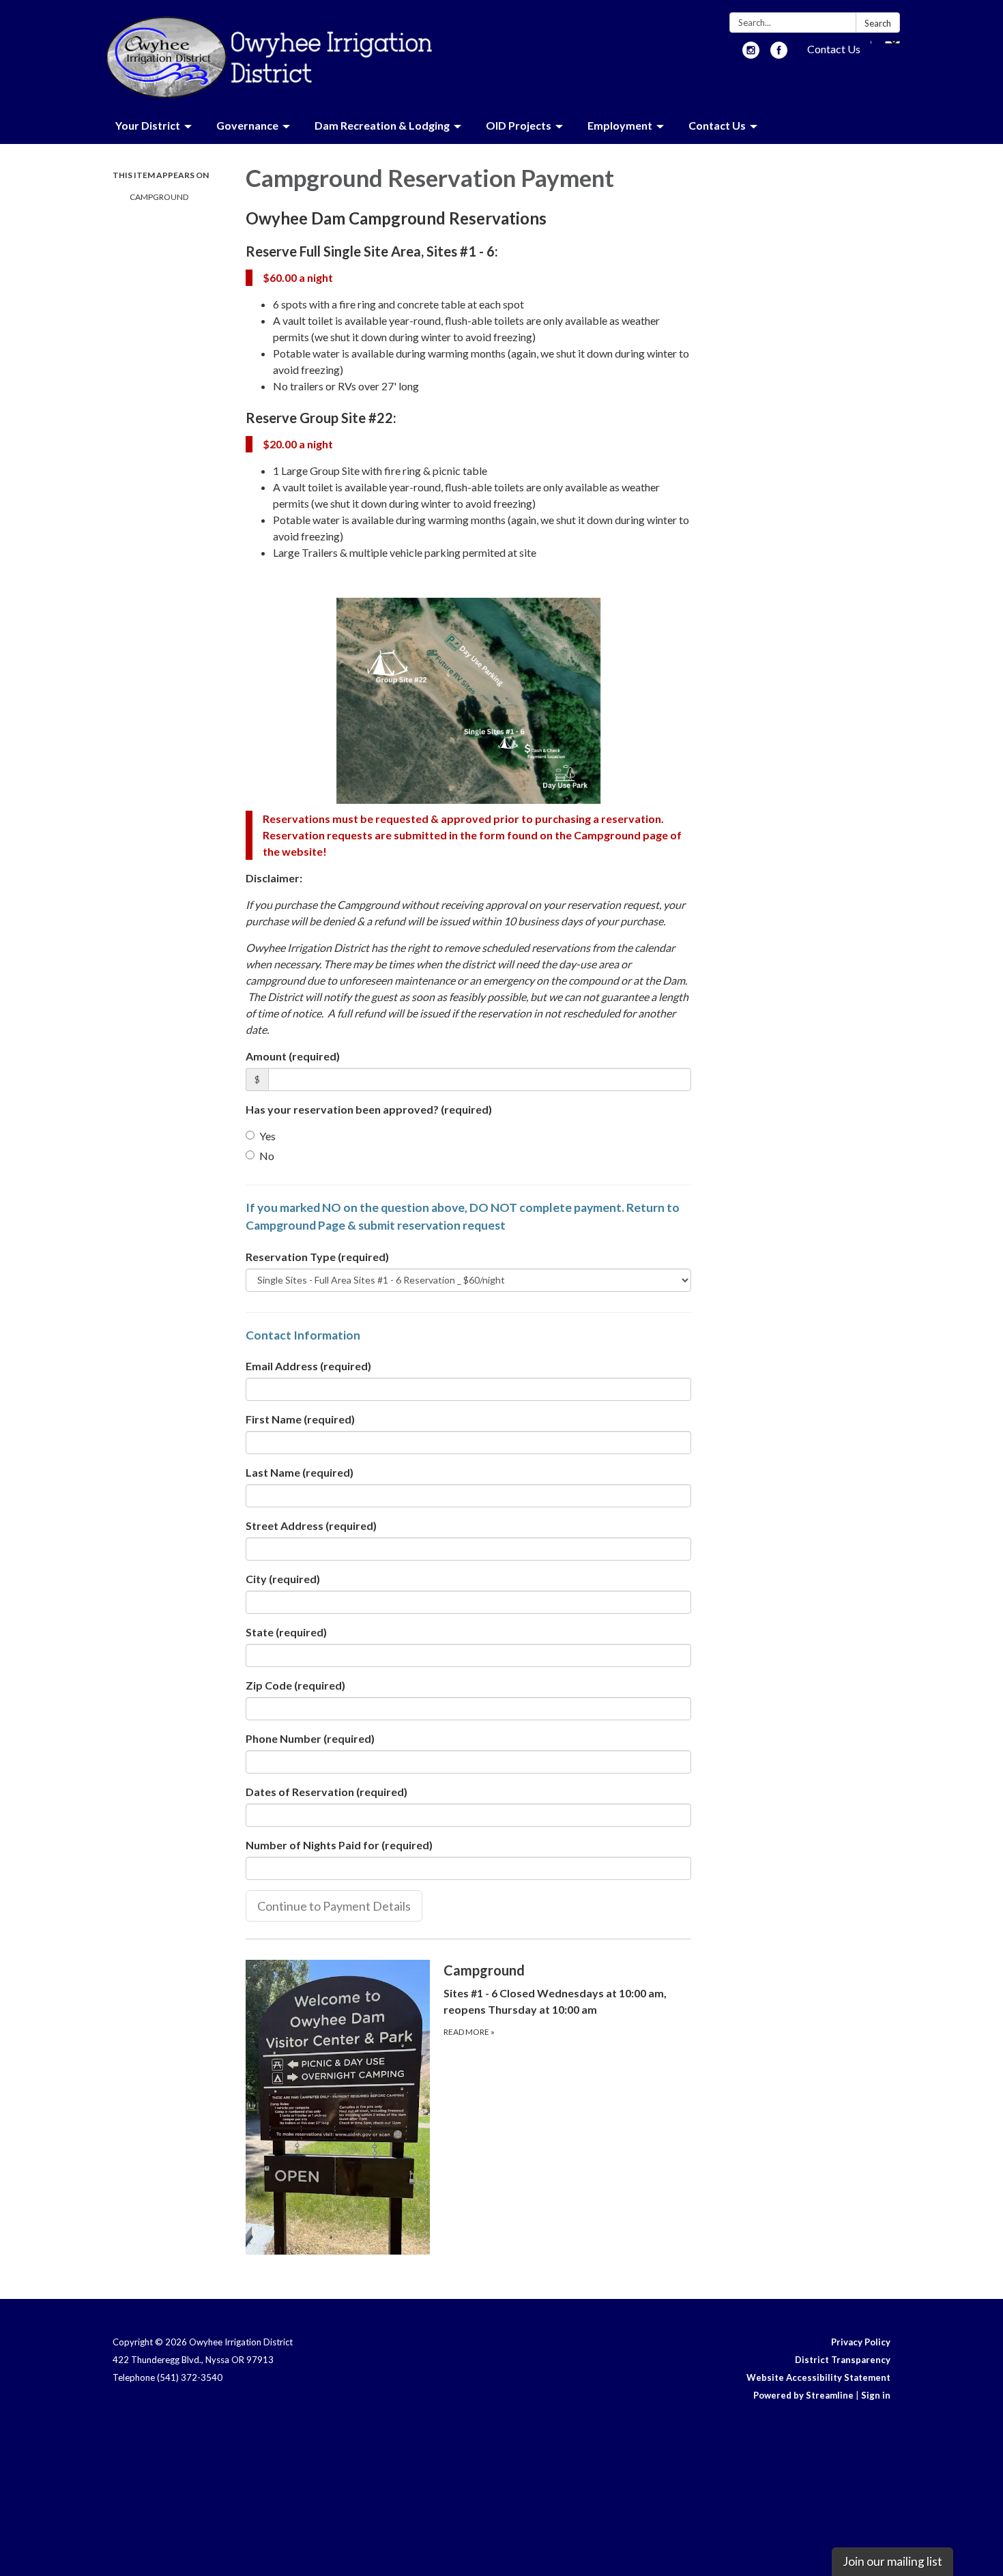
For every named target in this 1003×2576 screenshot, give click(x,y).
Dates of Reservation (326, 1792)
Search (878, 23)
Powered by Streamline (803, 2395)
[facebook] (779, 54)
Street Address (311, 1525)
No (267, 1156)
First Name (300, 1419)
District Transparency (843, 2360)
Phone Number (310, 1738)
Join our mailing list (892, 2561)
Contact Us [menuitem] (717, 125)
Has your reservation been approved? (369, 1109)
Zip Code (295, 1685)
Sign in (876, 2395)
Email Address (308, 1366)
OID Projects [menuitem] (519, 125)
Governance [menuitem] (247, 125)
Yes (267, 1136)
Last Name (300, 1472)
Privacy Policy (861, 2342)
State (286, 1632)
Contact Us (834, 49)
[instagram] (751, 54)
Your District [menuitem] (148, 125)
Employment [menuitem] (620, 125)
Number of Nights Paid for (339, 1845)
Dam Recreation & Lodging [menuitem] (382, 125)
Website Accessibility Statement (818, 2377)
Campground (159, 197)
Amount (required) (293, 1056)
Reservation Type (317, 1257)
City (283, 1579)
